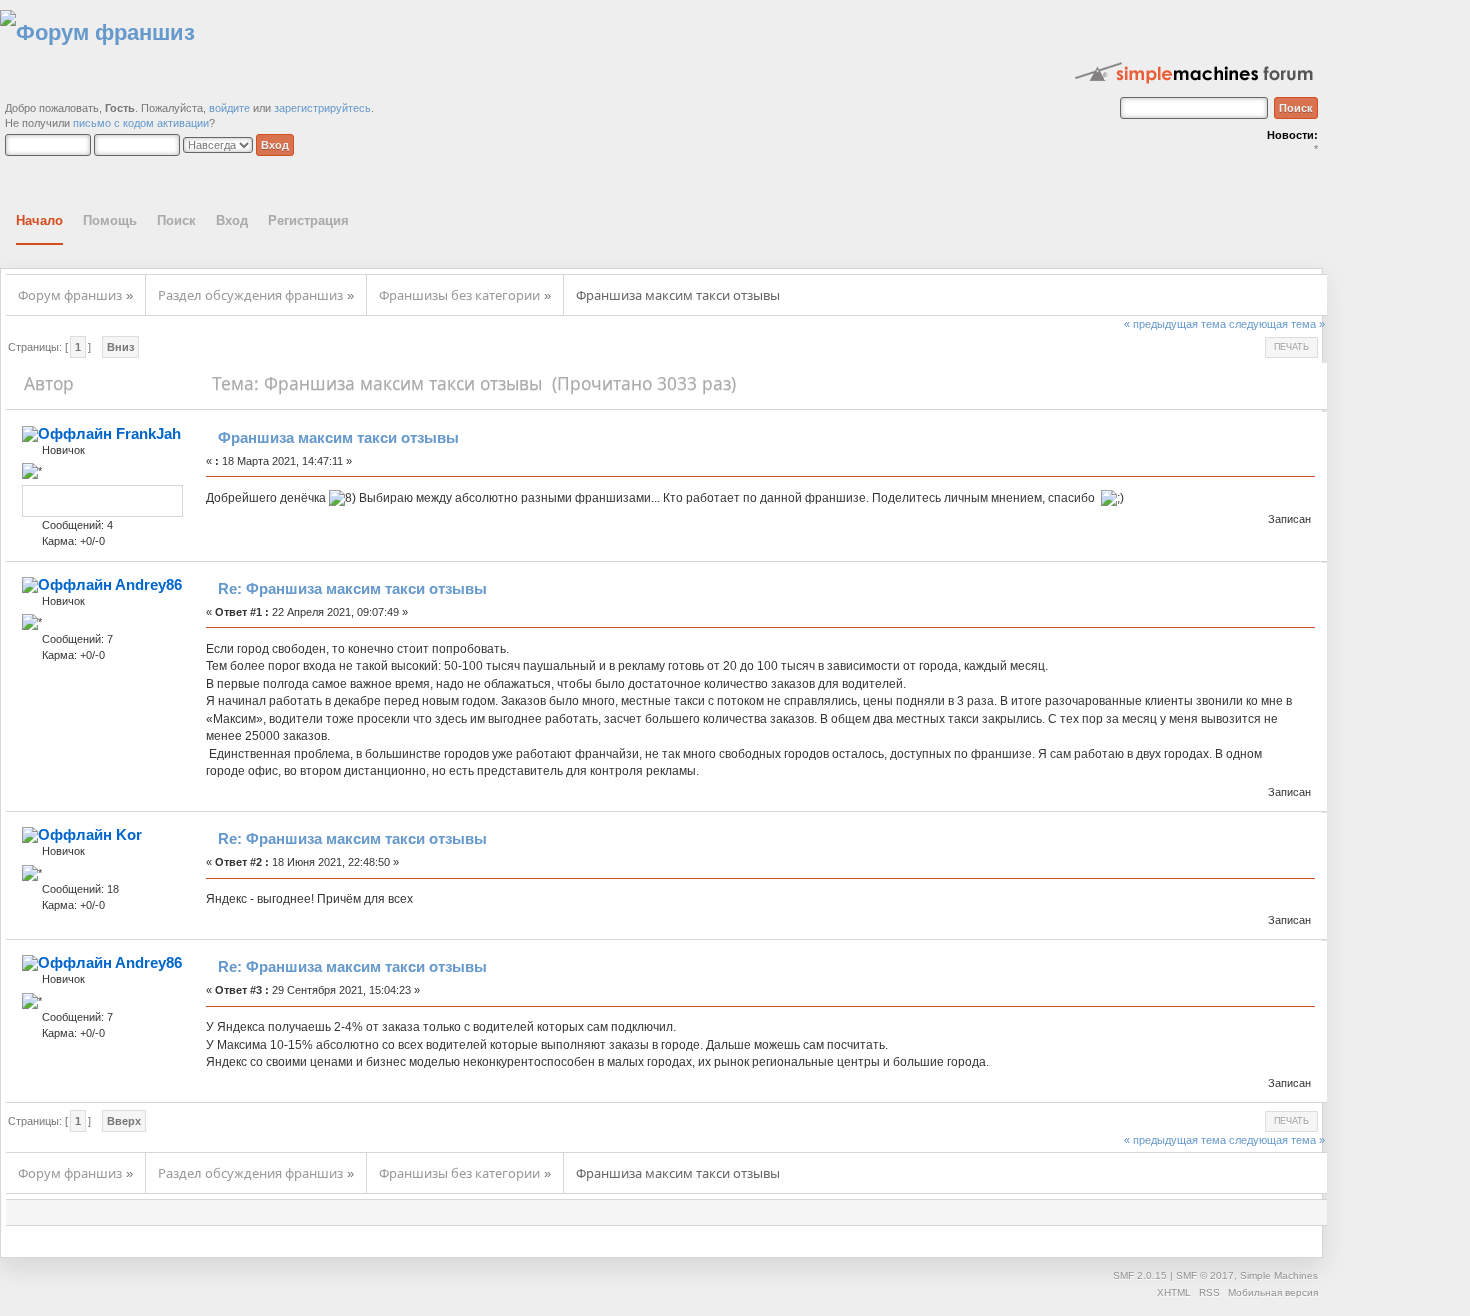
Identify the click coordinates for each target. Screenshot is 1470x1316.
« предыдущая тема (1175, 324)
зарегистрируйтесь (322, 108)
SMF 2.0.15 (1140, 1275)
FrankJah (148, 433)
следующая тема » (1277, 324)
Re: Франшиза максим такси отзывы (352, 588)
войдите (229, 108)
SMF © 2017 (1205, 1275)
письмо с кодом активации (141, 123)
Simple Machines (1279, 1275)
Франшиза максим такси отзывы (338, 437)
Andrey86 (148, 584)
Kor (129, 834)
